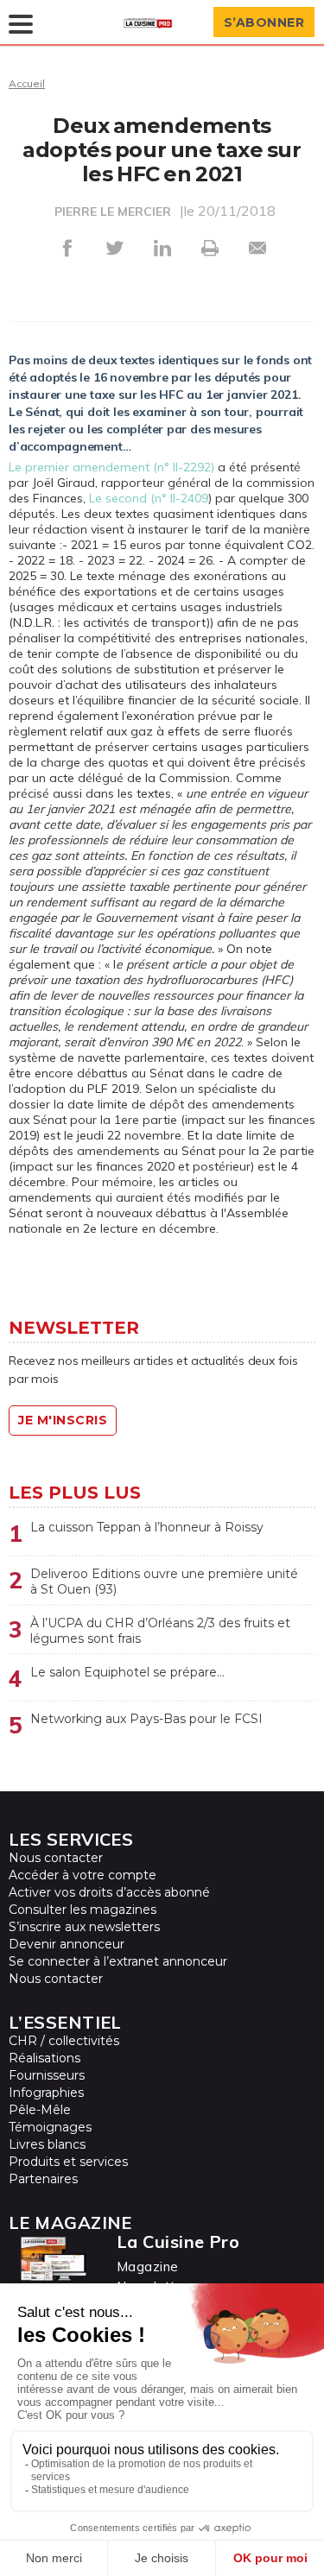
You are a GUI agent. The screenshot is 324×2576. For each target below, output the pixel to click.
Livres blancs (47, 2144)
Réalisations (44, 2058)
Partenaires (43, 2179)
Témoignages (50, 2127)
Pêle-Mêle (40, 2110)
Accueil (27, 83)
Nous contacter (56, 1858)
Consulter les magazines (83, 1910)
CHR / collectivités (64, 2041)
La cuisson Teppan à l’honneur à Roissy (147, 1527)
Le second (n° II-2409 (149, 498)
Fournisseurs (47, 2075)
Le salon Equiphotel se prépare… (127, 1672)
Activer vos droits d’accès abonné (109, 1892)
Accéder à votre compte (83, 1875)
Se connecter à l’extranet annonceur (118, 1961)
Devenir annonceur (67, 1944)
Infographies (46, 2093)
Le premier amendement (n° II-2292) (111, 467)
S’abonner (264, 22)
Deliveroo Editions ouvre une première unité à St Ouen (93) (164, 1582)
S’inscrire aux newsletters (84, 1927)
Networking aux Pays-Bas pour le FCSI (146, 1719)
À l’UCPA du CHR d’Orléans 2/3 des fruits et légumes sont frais (160, 1631)
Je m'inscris (63, 1420)
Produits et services (68, 2162)
